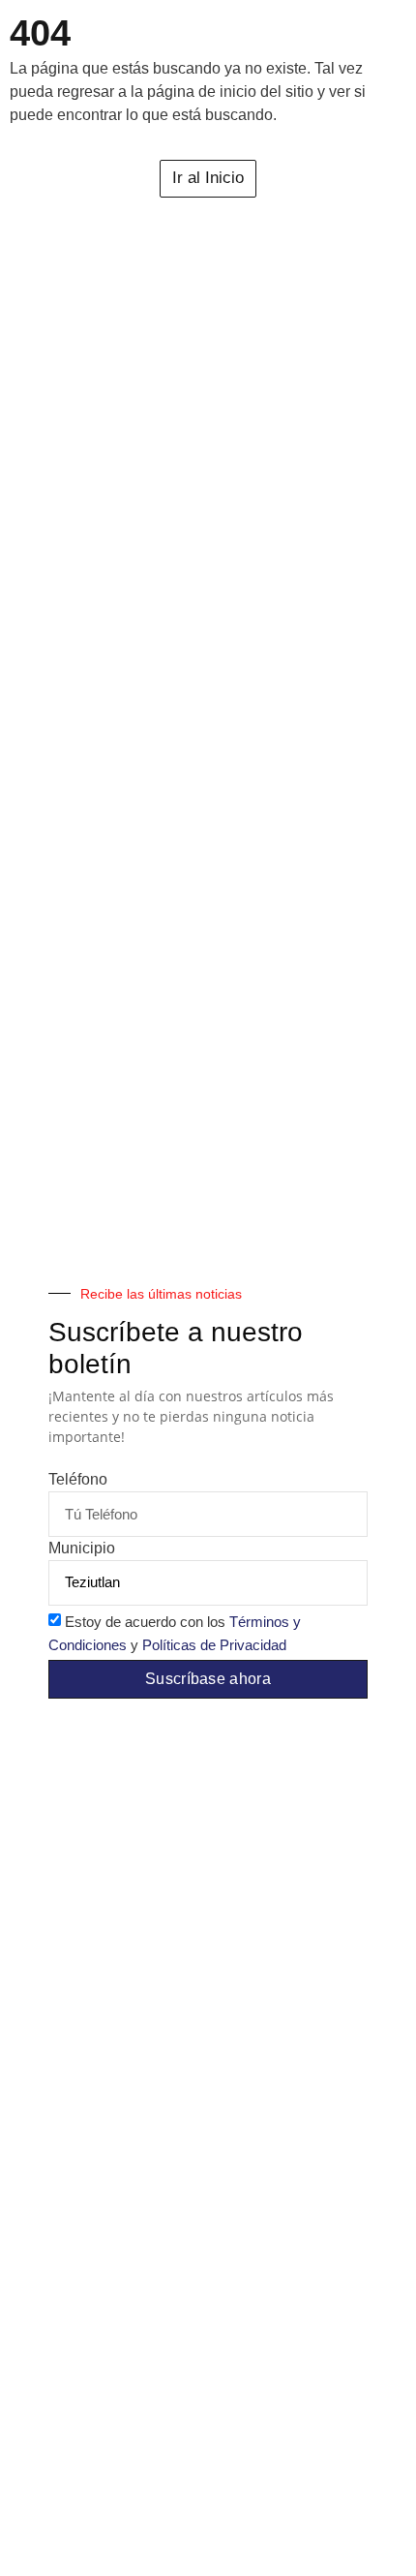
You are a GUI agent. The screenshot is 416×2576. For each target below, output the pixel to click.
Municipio (82, 1549)
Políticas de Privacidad (214, 1645)
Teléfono (78, 1480)
